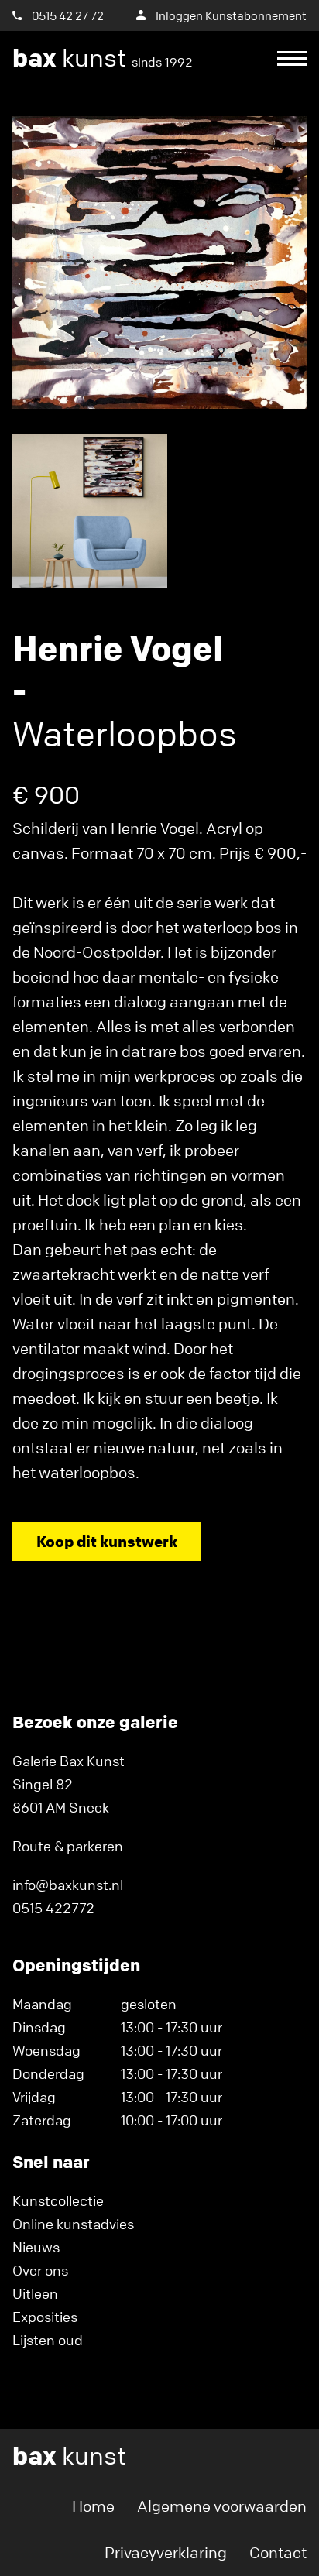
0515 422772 (53, 1908)
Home (93, 2506)
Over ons (40, 2270)
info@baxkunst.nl (68, 1885)
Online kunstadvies (73, 2224)
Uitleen (35, 2293)
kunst (103, 58)
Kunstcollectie (58, 2200)
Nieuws (36, 2247)
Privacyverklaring (166, 2552)
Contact (278, 2552)
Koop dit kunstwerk (107, 1541)
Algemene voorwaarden (222, 2506)
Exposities (45, 2317)
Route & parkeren (68, 1846)
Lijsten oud (48, 2340)
